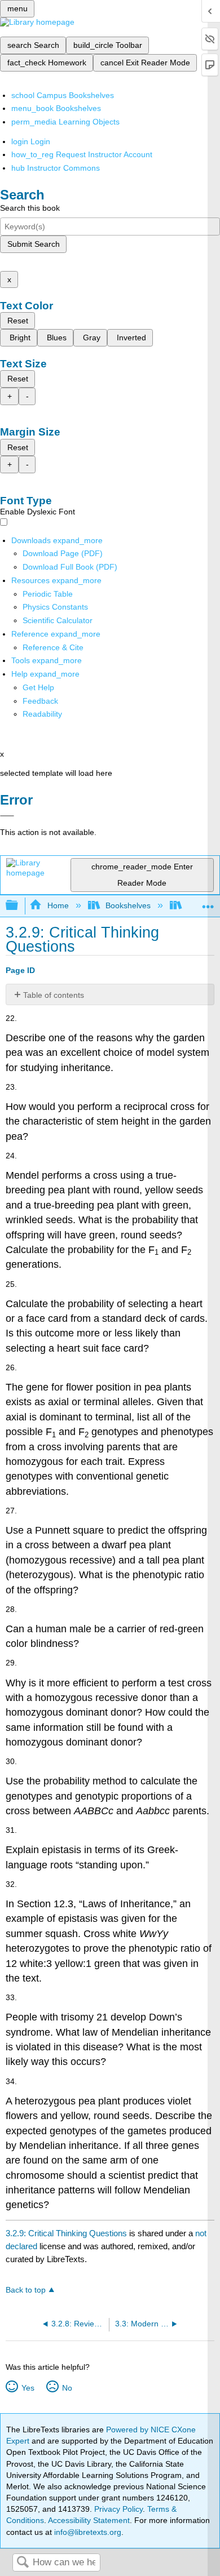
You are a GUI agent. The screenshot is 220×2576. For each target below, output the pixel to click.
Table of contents (54, 995)
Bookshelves (128, 905)
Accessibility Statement (89, 2520)
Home (58, 905)
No (67, 2388)
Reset (18, 321)
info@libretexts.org (87, 2532)
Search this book (30, 208)
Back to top (26, 2290)
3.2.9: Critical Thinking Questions (66, 2233)
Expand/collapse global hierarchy (19, 906)
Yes (28, 2388)
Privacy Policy (118, 2509)
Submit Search (34, 244)
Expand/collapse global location (208, 902)
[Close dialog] (7, 816)
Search (23, 2563)
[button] (40, 701)
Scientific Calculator (58, 620)
